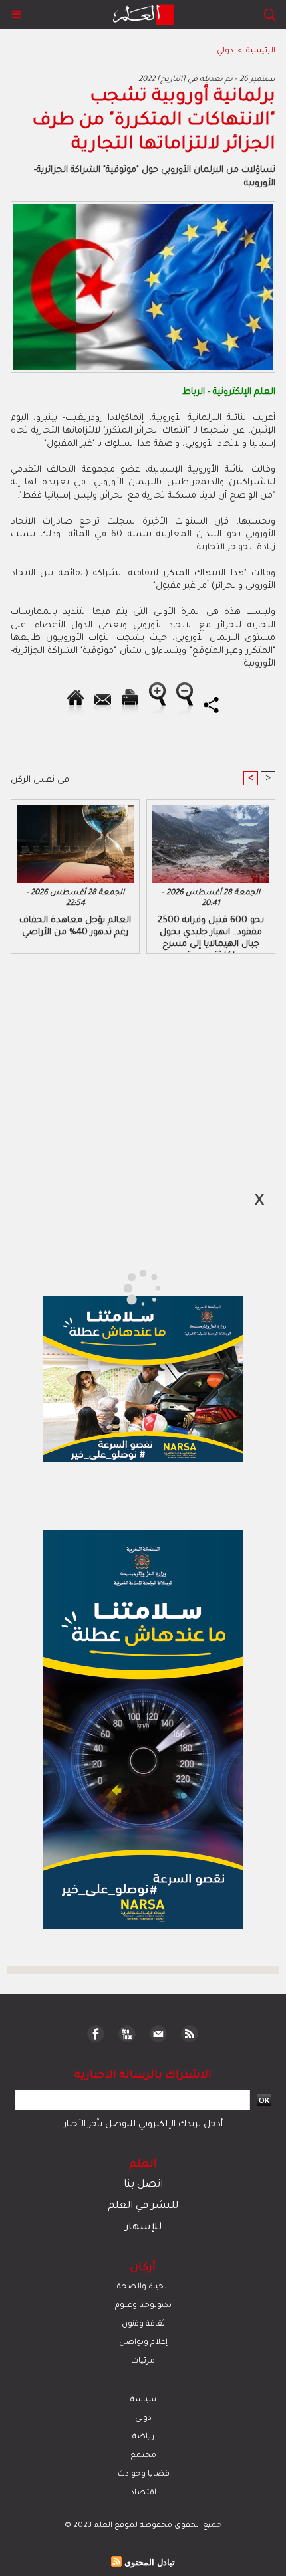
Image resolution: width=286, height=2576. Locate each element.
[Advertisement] (114, 1287)
